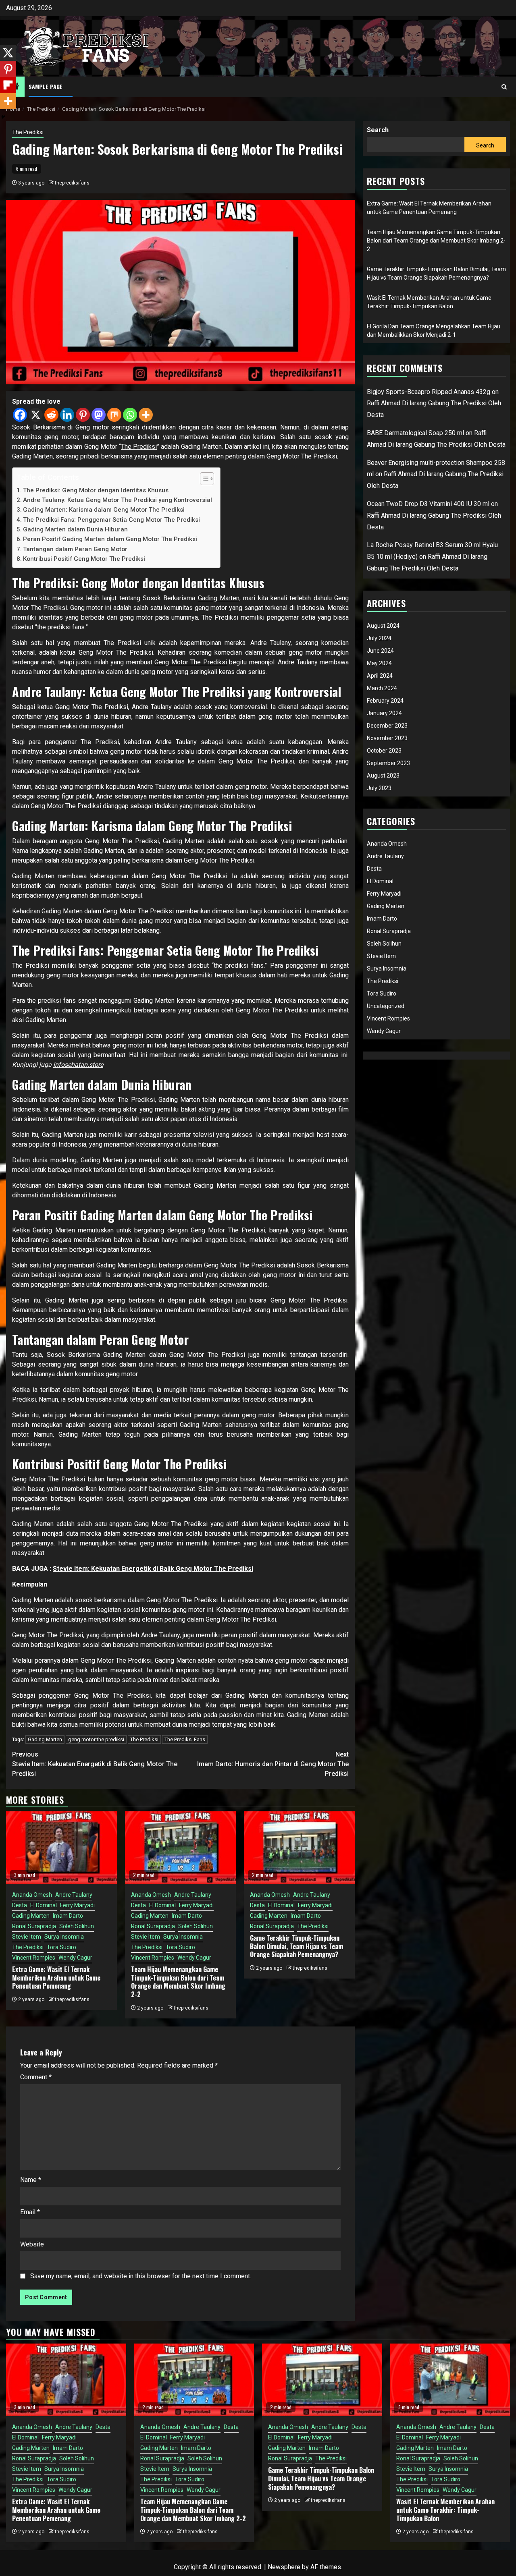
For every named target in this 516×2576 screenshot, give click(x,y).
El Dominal (44, 1905)
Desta (20, 1905)
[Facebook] (20, 415)
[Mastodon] (99, 415)
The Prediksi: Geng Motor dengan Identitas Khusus (96, 490)
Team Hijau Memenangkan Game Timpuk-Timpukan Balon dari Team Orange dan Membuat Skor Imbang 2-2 (178, 1982)
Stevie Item (27, 1937)
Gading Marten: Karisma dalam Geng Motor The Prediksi (104, 510)
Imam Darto (68, 1916)
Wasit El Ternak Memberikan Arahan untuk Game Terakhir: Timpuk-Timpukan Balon (445, 2510)
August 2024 (383, 626)
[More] (146, 415)
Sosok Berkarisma (38, 427)
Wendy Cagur (75, 1958)
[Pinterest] (83, 415)
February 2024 (385, 701)
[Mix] (114, 415)
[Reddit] (51, 415)
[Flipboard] (8, 85)
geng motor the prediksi (96, 1739)
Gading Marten (219, 598)
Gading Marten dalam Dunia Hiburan (75, 529)
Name (31, 2180)
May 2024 (379, 663)
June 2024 (380, 651)
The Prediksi (28, 132)
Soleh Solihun (77, 1926)
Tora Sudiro (61, 1947)
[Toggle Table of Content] (203, 479)
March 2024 (382, 688)
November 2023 (387, 738)
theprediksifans (72, 183)
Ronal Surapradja (34, 1926)
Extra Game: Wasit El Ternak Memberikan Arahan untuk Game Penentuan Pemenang (56, 1978)
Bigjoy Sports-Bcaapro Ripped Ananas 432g (429, 392)
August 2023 (383, 776)
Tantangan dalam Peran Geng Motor (75, 549)
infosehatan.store (78, 1065)
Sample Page (46, 86)
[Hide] (3, 117)
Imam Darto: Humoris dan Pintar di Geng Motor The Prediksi (273, 1764)
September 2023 (388, 763)
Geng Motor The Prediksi (190, 662)
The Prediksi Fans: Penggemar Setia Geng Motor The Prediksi (111, 520)
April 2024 (380, 676)
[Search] (504, 87)
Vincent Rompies (34, 1958)
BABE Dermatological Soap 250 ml (415, 433)
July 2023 (379, 788)
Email (30, 2212)
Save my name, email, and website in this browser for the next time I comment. (141, 2276)
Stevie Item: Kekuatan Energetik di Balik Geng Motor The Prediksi (153, 1569)
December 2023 (387, 726)
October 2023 (384, 751)
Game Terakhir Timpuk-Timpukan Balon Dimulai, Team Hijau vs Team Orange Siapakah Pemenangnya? (296, 1946)
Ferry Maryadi (77, 1905)
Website (32, 2244)
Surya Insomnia (64, 1937)
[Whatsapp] (130, 415)
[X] (36, 415)
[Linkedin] (67, 415)
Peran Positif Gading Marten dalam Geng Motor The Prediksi (110, 539)
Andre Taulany (74, 1895)
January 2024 (384, 713)
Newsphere (284, 2567)
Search (378, 130)
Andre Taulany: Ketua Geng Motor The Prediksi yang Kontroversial (118, 500)
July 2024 (379, 638)
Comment (36, 2077)
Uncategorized (386, 1006)
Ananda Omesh (32, 1895)
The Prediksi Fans (185, 1739)
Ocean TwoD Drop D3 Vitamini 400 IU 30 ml (428, 504)
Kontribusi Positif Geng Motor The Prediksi (84, 559)
